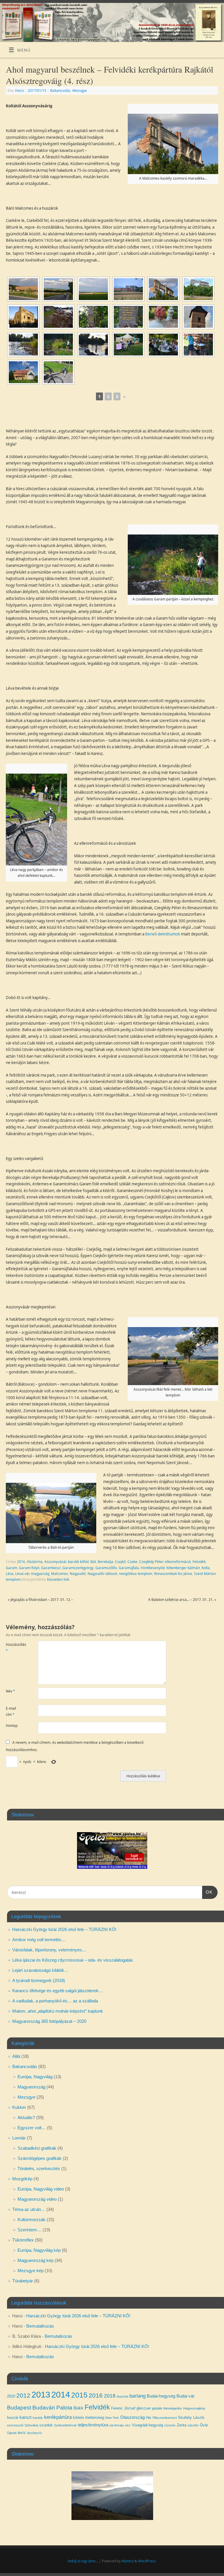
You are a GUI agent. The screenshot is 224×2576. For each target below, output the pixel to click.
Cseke (132, 1562)
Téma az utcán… (29, 2209)
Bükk (78, 2408)
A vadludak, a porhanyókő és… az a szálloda (55, 2001)
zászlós (193, 2425)
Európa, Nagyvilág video (41, 2189)
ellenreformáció (178, 1562)
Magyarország (31, 2087)
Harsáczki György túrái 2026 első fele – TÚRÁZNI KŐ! (64, 1929)
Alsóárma (35, 1562)
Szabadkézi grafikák (37, 2148)
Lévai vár (22, 1574)
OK (207, 1892)
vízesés (170, 2425)
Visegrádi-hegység (147, 2425)
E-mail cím (11, 1711)
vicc (128, 2425)
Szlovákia (31, 2425)
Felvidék (199, 1562)
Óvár (204, 2425)
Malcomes (60, 1574)
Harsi (20, 91)
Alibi (16, 2056)
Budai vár (185, 2396)
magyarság (40, 1574)
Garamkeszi (51, 1568)
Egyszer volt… (32, 2128)
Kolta (206, 1568)
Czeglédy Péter (151, 1562)
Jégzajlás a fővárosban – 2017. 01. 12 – (40, 1600)
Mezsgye (80, 91)
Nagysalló (78, 1574)
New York (112, 2418)
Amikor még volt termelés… (39, 1940)
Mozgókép (22, 2179)
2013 (41, 2394)
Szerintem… (29, 2230)
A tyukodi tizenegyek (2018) (39, 1980)
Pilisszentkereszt (165, 2418)
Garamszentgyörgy (78, 1568)
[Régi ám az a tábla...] (128, 317)
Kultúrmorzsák (32, 2220)
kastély (38, 2418)
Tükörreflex (23, 2240)
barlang (138, 2396)
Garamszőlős (106, 1568)
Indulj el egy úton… (83, 2561)
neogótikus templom (136, 1574)
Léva (10, 1574)
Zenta (182, 2425)
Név (10, 1691)
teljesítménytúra (93, 2425)
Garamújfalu (129, 1568)
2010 (11, 2396)
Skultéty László (191, 2418)
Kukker (19, 2107)
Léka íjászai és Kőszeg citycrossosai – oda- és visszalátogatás (73, 1960)
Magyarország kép (35, 2260)
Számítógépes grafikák (40, 2158)
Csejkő (120, 1562)
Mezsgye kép (30, 2271)
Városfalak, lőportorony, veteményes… (49, 1950)
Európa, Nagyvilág (35, 2077)
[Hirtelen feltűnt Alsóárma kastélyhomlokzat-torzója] (128, 289)
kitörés (79, 2418)
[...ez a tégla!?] (58, 317)
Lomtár (19, 2138)
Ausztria (123, 2396)
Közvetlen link (58, 1579)
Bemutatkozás (40, 2326)
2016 (21, 1562)
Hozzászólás (14, 1647)
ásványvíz (35, 2433)
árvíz (22, 2433)
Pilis (149, 2418)
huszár (13, 2418)
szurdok (46, 2425)
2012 (23, 2395)
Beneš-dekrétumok (163, 934)
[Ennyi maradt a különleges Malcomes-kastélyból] (163, 289)
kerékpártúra (58, 2417)
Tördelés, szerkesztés (39, 2168)
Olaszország (132, 2417)
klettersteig (95, 2418)
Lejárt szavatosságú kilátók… (40, 1970)
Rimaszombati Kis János (173, 1574)
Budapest (19, 2408)
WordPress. (147, 2561)
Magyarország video (37, 2199)
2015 (79, 2395)
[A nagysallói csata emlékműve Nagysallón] (93, 317)
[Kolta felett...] (23, 289)
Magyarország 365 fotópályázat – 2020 (49, 2021)
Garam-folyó (29, 1568)
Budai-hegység (161, 2396)
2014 (61, 2394)
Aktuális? (26, 2117)
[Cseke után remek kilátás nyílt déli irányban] (93, 289)
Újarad (12, 2433)
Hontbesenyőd (153, 1568)
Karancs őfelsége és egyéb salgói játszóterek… (58, 1991)
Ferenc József (123, 2408)
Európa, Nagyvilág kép (39, 2250)
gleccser (144, 2408)
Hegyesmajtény (194, 2408)
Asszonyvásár (55, 1562)
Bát (93, 1562)
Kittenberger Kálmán (183, 1568)
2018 (110, 2396)
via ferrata (117, 2425)
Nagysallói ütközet (102, 1574)
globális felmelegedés (167, 2408)
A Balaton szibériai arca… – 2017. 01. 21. (182, 1600)
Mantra (128, 2561)
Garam (12, 1568)
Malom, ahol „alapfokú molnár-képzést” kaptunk (58, 2011)
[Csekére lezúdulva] (58, 289)
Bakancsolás (60, 91)
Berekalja (105, 1562)
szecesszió (15, 2425)
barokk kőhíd (78, 1562)
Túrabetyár (23, 2281)
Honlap (12, 1726)
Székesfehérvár (65, 2425)
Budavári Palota (52, 2408)
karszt (26, 2417)
